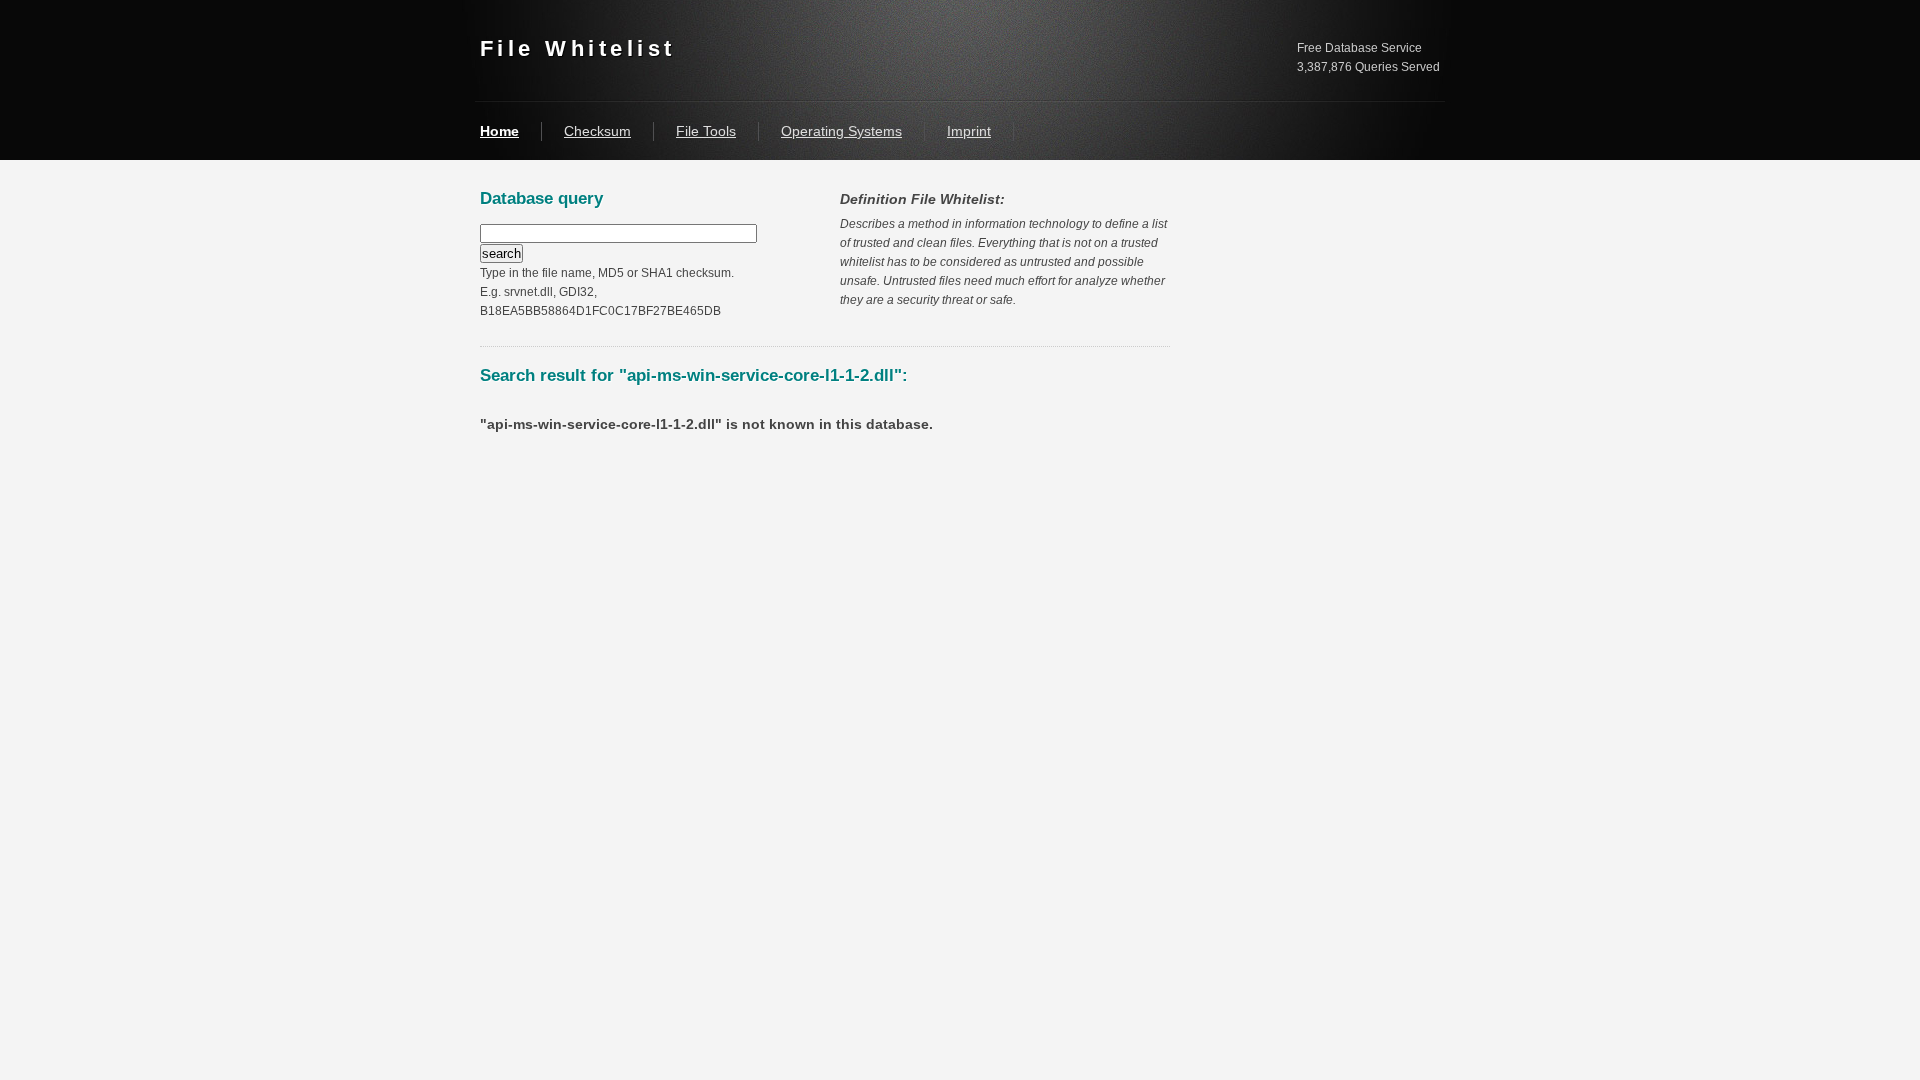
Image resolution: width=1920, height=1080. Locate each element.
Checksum (597, 131)
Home (499, 131)
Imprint (969, 131)
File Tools (706, 131)
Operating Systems (841, 131)
